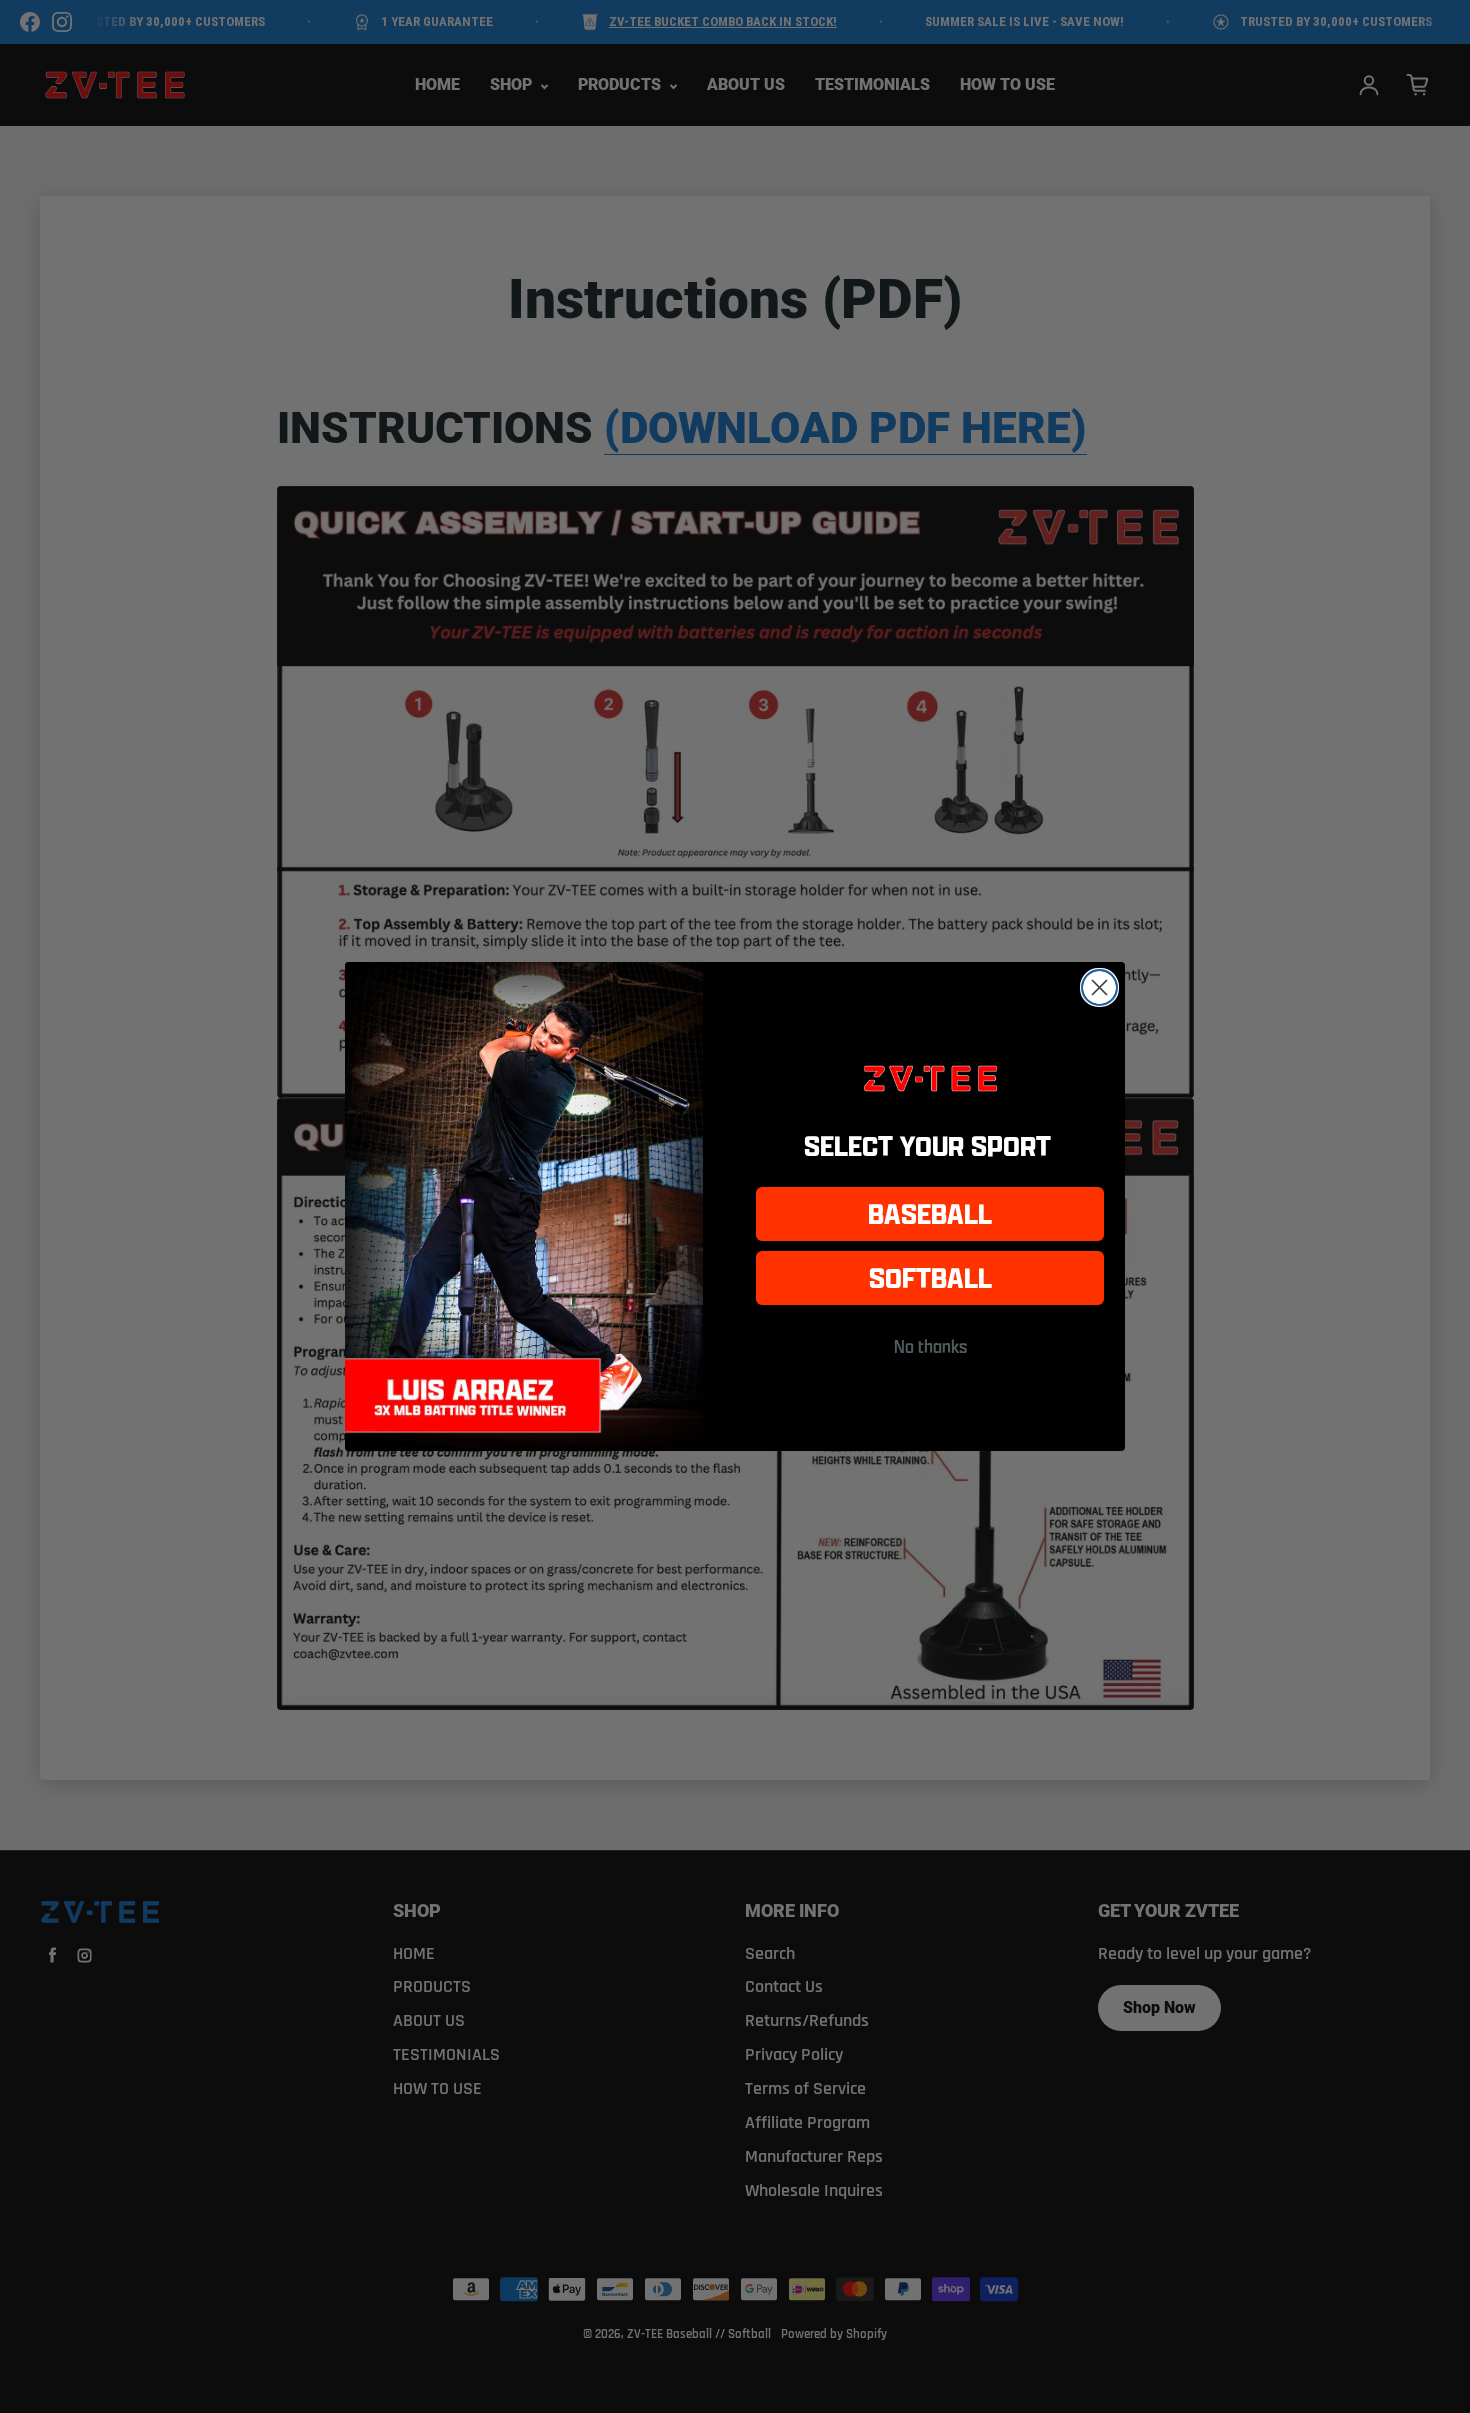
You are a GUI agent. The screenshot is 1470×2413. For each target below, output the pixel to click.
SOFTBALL (930, 1277)
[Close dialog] (1099, 987)
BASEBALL (930, 1213)
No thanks (930, 1346)
